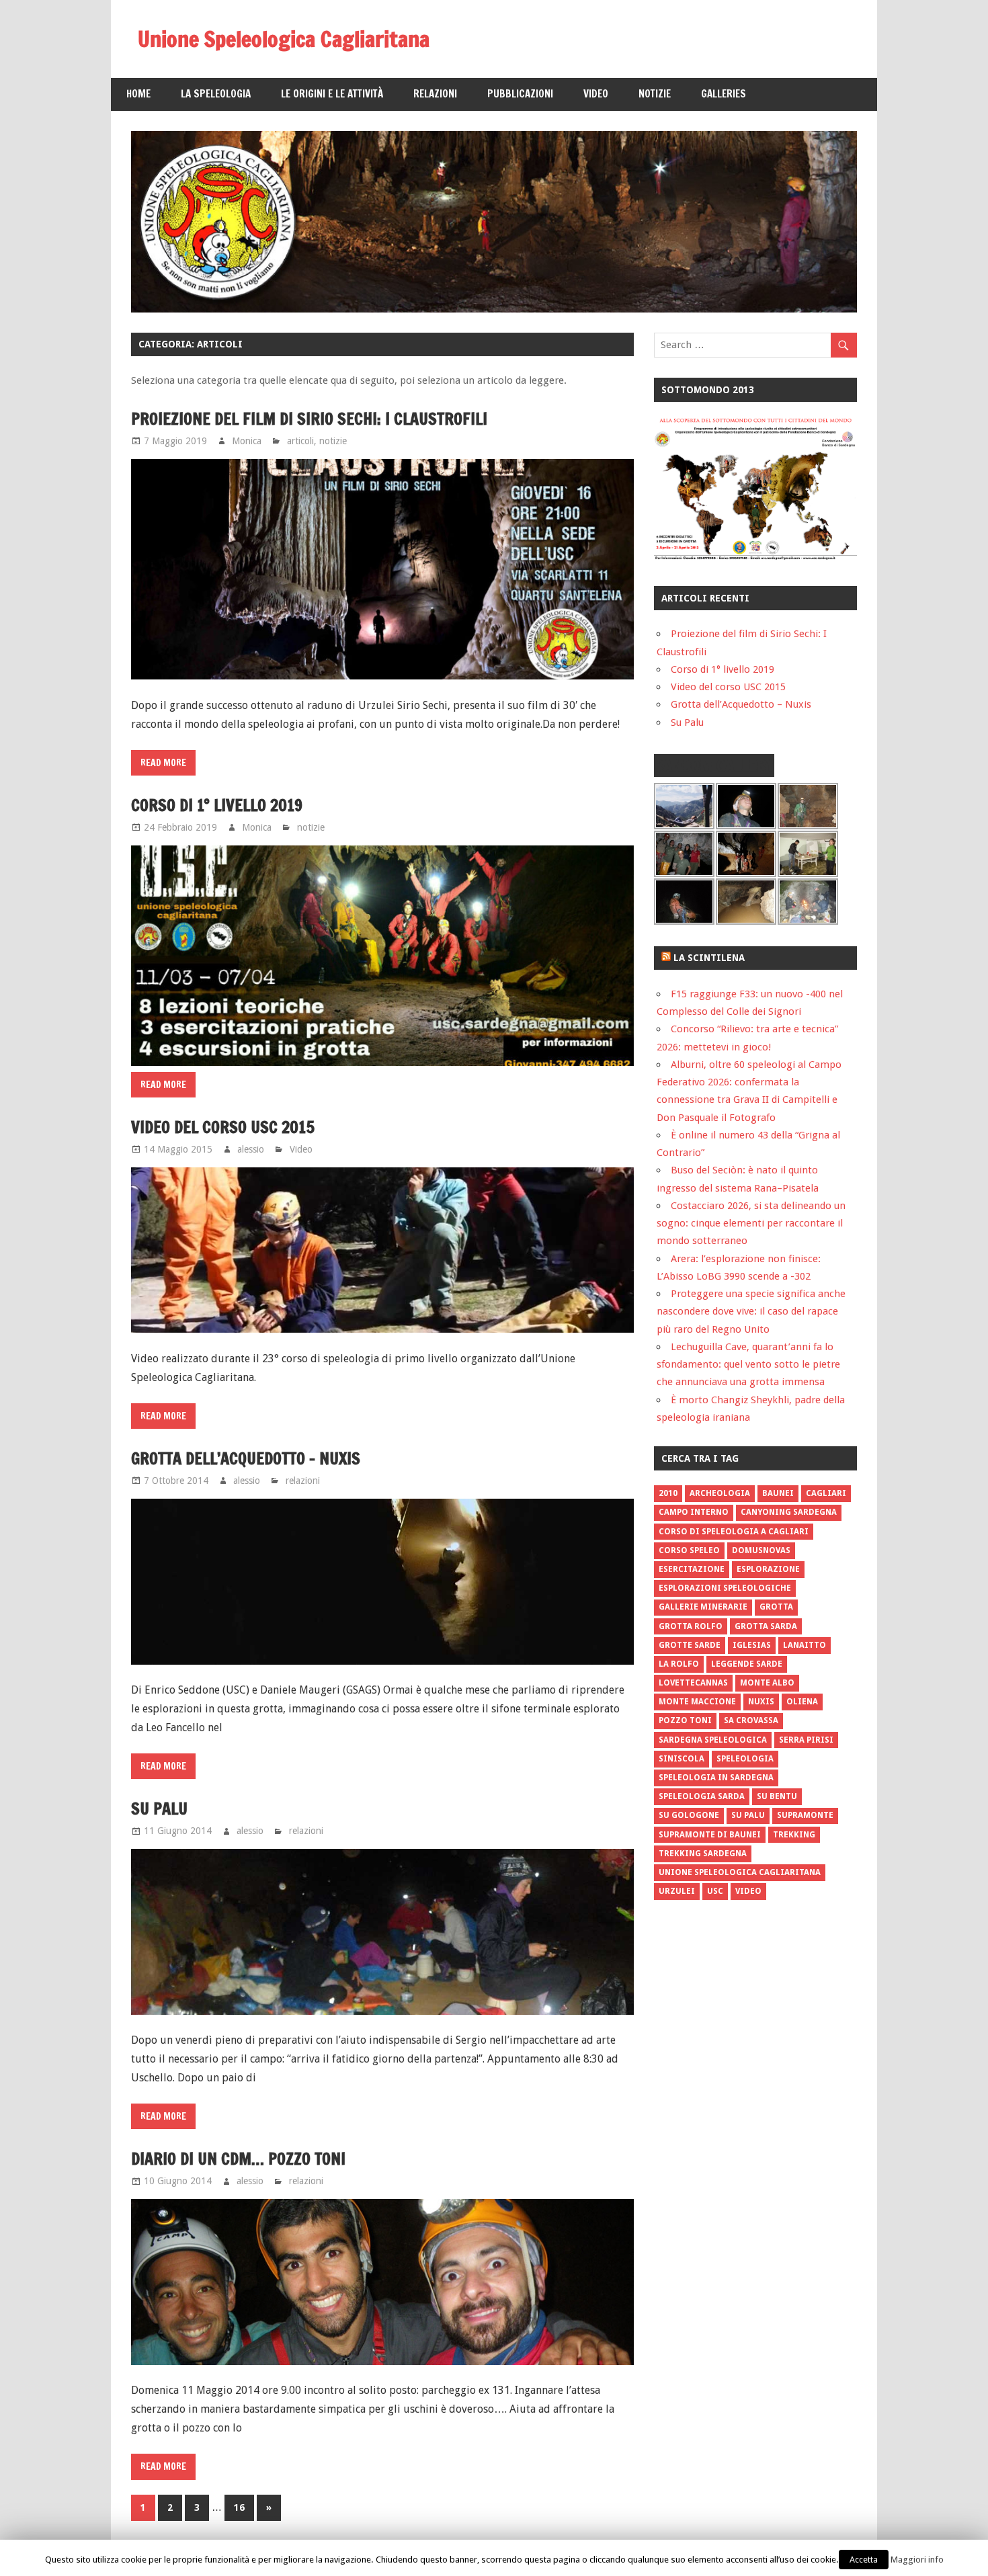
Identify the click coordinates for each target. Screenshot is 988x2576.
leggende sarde (747, 1664)
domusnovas (761, 1550)
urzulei (677, 1891)
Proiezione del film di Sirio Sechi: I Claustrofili (309, 419)
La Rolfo (679, 1664)
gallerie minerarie (703, 1607)
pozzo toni (685, 1720)
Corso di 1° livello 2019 (217, 805)
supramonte (805, 1815)
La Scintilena (709, 958)
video (748, 1891)
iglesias (752, 1645)
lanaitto (805, 1645)
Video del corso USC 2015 (223, 1127)
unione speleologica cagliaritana (740, 1872)
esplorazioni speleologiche (725, 1588)
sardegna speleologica (713, 1740)
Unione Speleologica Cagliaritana (284, 39)
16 (239, 2507)
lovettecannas (693, 1683)
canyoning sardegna (789, 1512)
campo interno (694, 1512)
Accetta (864, 2560)
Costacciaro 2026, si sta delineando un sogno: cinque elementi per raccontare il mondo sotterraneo (751, 1223)
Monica (247, 441)
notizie (333, 441)
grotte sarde (690, 1645)
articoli (300, 441)
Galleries (724, 94)
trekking (794, 1835)
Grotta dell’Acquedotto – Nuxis (246, 1458)
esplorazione (768, 1569)
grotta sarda (766, 1626)
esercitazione (692, 1569)
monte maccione (697, 1702)
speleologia (745, 1759)
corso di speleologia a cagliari (734, 1532)
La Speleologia (216, 94)
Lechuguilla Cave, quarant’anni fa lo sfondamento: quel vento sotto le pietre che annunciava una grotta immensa (748, 1365)
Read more (163, 763)
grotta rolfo (691, 1626)
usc (715, 1891)
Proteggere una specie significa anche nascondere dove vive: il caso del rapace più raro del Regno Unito (751, 1312)
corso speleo (689, 1550)
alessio (251, 1149)
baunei (778, 1493)
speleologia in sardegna (716, 1778)
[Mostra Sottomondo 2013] (755, 557)
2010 (668, 1493)
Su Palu (159, 1809)
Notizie (655, 94)
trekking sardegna (703, 1854)
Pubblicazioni (520, 94)
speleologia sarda (702, 1796)
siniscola (682, 1759)
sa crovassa (751, 1720)
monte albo (767, 1683)
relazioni (303, 1481)
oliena (802, 1702)
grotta (776, 1607)
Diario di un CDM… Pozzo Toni (238, 2159)
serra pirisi (806, 1740)
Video (596, 94)
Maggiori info (917, 2560)
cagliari (826, 1493)
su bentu (777, 1796)
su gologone (689, 1815)
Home (138, 94)
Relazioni (435, 94)
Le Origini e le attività (332, 94)
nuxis (761, 1702)
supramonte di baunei (710, 1835)
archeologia (720, 1493)
